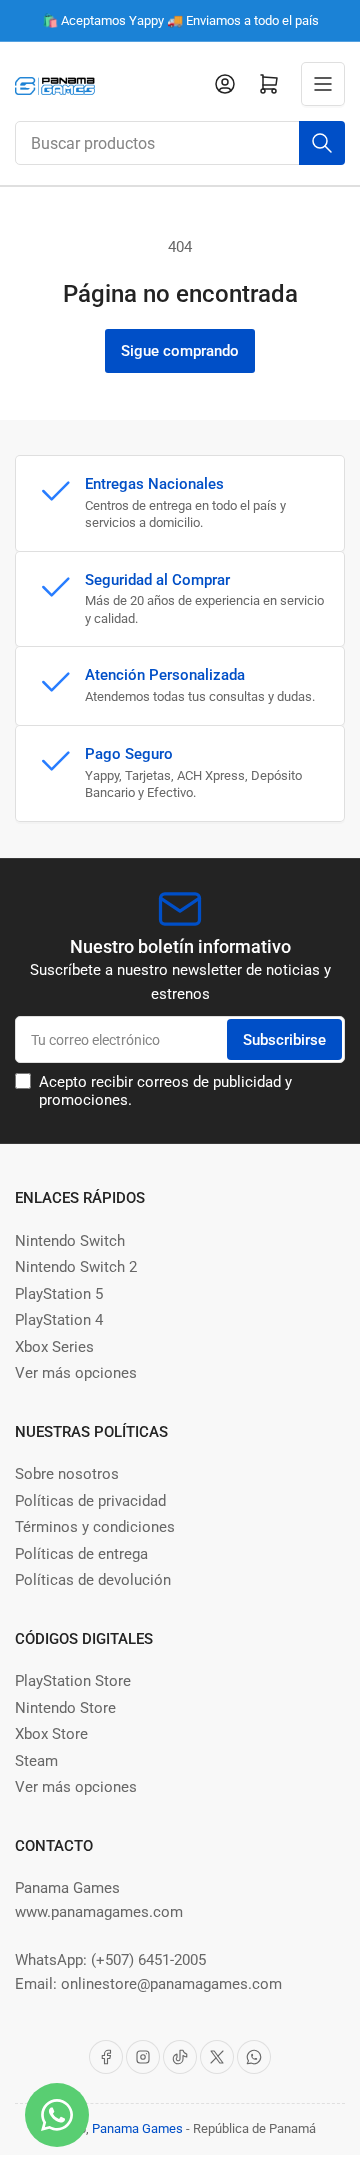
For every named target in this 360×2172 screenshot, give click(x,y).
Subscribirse (284, 1040)
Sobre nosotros (67, 1474)
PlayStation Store (73, 1681)
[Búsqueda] (322, 143)
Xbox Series (54, 1347)
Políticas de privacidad (90, 1501)
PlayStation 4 (59, 1320)
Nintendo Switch (70, 1241)
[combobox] (180, 143)
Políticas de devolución (93, 1580)
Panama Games (137, 2128)
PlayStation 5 (59, 1294)
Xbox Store (51, 1734)
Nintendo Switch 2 (76, 1267)
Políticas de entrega (81, 1554)
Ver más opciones (76, 1373)
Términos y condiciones (95, 1527)
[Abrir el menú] (323, 84)
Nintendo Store (65, 1708)
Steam (36, 1761)
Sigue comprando (180, 351)
